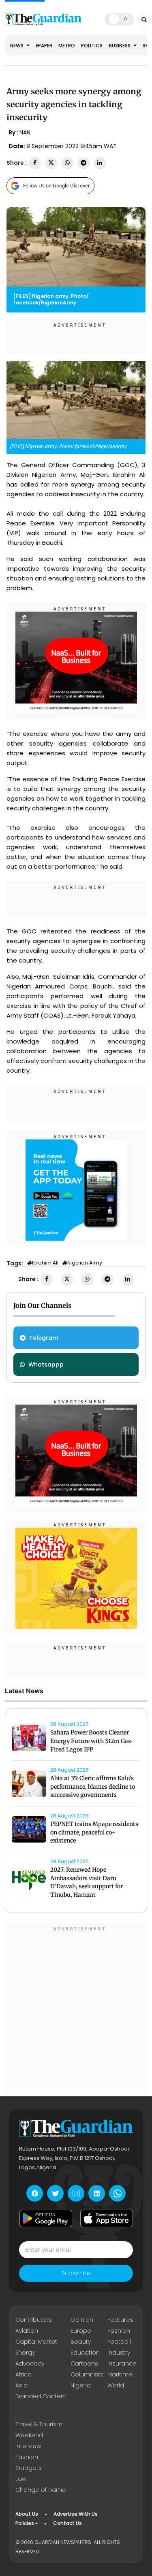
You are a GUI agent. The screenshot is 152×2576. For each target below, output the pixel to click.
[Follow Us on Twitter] (55, 2193)
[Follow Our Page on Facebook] (35, 2193)
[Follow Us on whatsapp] (117, 2193)
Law (21, 2479)
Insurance (122, 2363)
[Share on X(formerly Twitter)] (51, 163)
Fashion (119, 2331)
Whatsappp (46, 1365)
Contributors (34, 2320)
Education (85, 2353)
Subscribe (76, 2273)
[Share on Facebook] (35, 163)
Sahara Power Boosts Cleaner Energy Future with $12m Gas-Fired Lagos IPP (92, 1741)
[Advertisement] (76, 2007)
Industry (119, 2353)
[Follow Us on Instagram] (76, 2193)
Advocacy (30, 2363)
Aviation (27, 2331)
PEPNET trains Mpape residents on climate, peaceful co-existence (94, 1832)
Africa (24, 2374)
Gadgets (29, 2468)
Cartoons (84, 2363)
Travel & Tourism (39, 2424)
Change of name (41, 2490)
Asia (21, 2385)
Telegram (44, 1338)
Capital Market (36, 2342)
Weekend (29, 2435)
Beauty (81, 2342)
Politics (92, 46)
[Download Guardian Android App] (46, 2218)
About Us (27, 2514)
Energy (25, 2353)
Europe (81, 2331)
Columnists (87, 2374)
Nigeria (81, 2385)
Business (120, 46)
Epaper (44, 46)
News (17, 46)
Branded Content (41, 2396)
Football (119, 2342)
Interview (28, 2446)
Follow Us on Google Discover (57, 186)
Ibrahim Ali (45, 1263)
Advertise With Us (76, 2514)
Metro (67, 46)
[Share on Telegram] (83, 163)
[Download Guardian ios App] (107, 2218)
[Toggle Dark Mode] (119, 19)
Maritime (120, 2374)
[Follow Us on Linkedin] (97, 2193)
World (116, 2385)
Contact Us (67, 2523)
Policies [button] (25, 2523)
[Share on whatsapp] (67, 163)
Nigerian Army (85, 1263)
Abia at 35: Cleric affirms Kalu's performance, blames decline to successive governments (93, 1787)
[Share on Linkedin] (100, 163)
